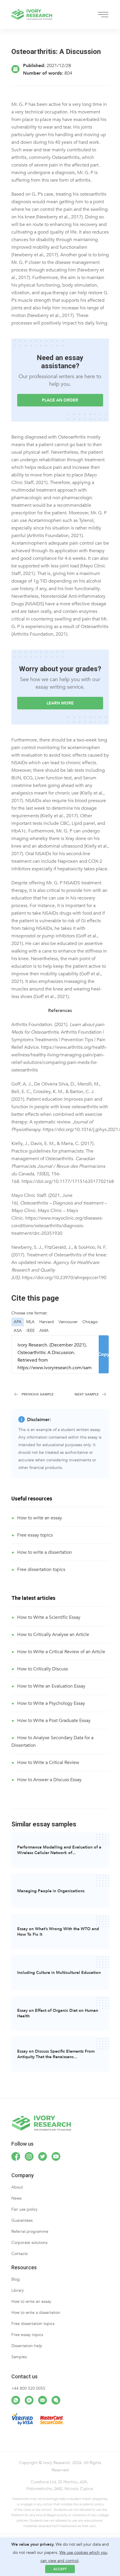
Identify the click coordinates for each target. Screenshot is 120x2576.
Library (18, 2290)
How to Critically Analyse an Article (53, 1635)
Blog (16, 2279)
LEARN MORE (60, 703)
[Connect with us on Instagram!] (29, 2156)
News (16, 2198)
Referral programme (30, 2232)
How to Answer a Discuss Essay (49, 1780)
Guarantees (22, 2220)
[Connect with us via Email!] (43, 2400)
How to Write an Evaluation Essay (51, 1686)
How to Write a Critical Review (48, 1763)
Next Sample (87, 1394)
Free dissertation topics (41, 1570)
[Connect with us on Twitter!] (43, 2156)
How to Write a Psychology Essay (51, 1703)
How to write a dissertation (45, 1552)
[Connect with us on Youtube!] (56, 2156)
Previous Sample (38, 1394)
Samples (19, 2357)
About (17, 2187)
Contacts (20, 2254)
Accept (60, 2569)
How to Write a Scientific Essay (49, 1617)
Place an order (60, 400)
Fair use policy (24, 2209)
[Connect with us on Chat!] (56, 2400)
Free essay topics (35, 1535)
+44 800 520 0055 (28, 2388)
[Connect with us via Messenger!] (29, 2400)
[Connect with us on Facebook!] (16, 2156)
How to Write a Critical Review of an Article (61, 1652)
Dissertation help (27, 2346)
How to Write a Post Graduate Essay (54, 1721)
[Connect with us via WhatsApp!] (16, 2400)
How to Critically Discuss (43, 1669)
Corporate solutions (29, 2243)
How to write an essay (40, 1518)
